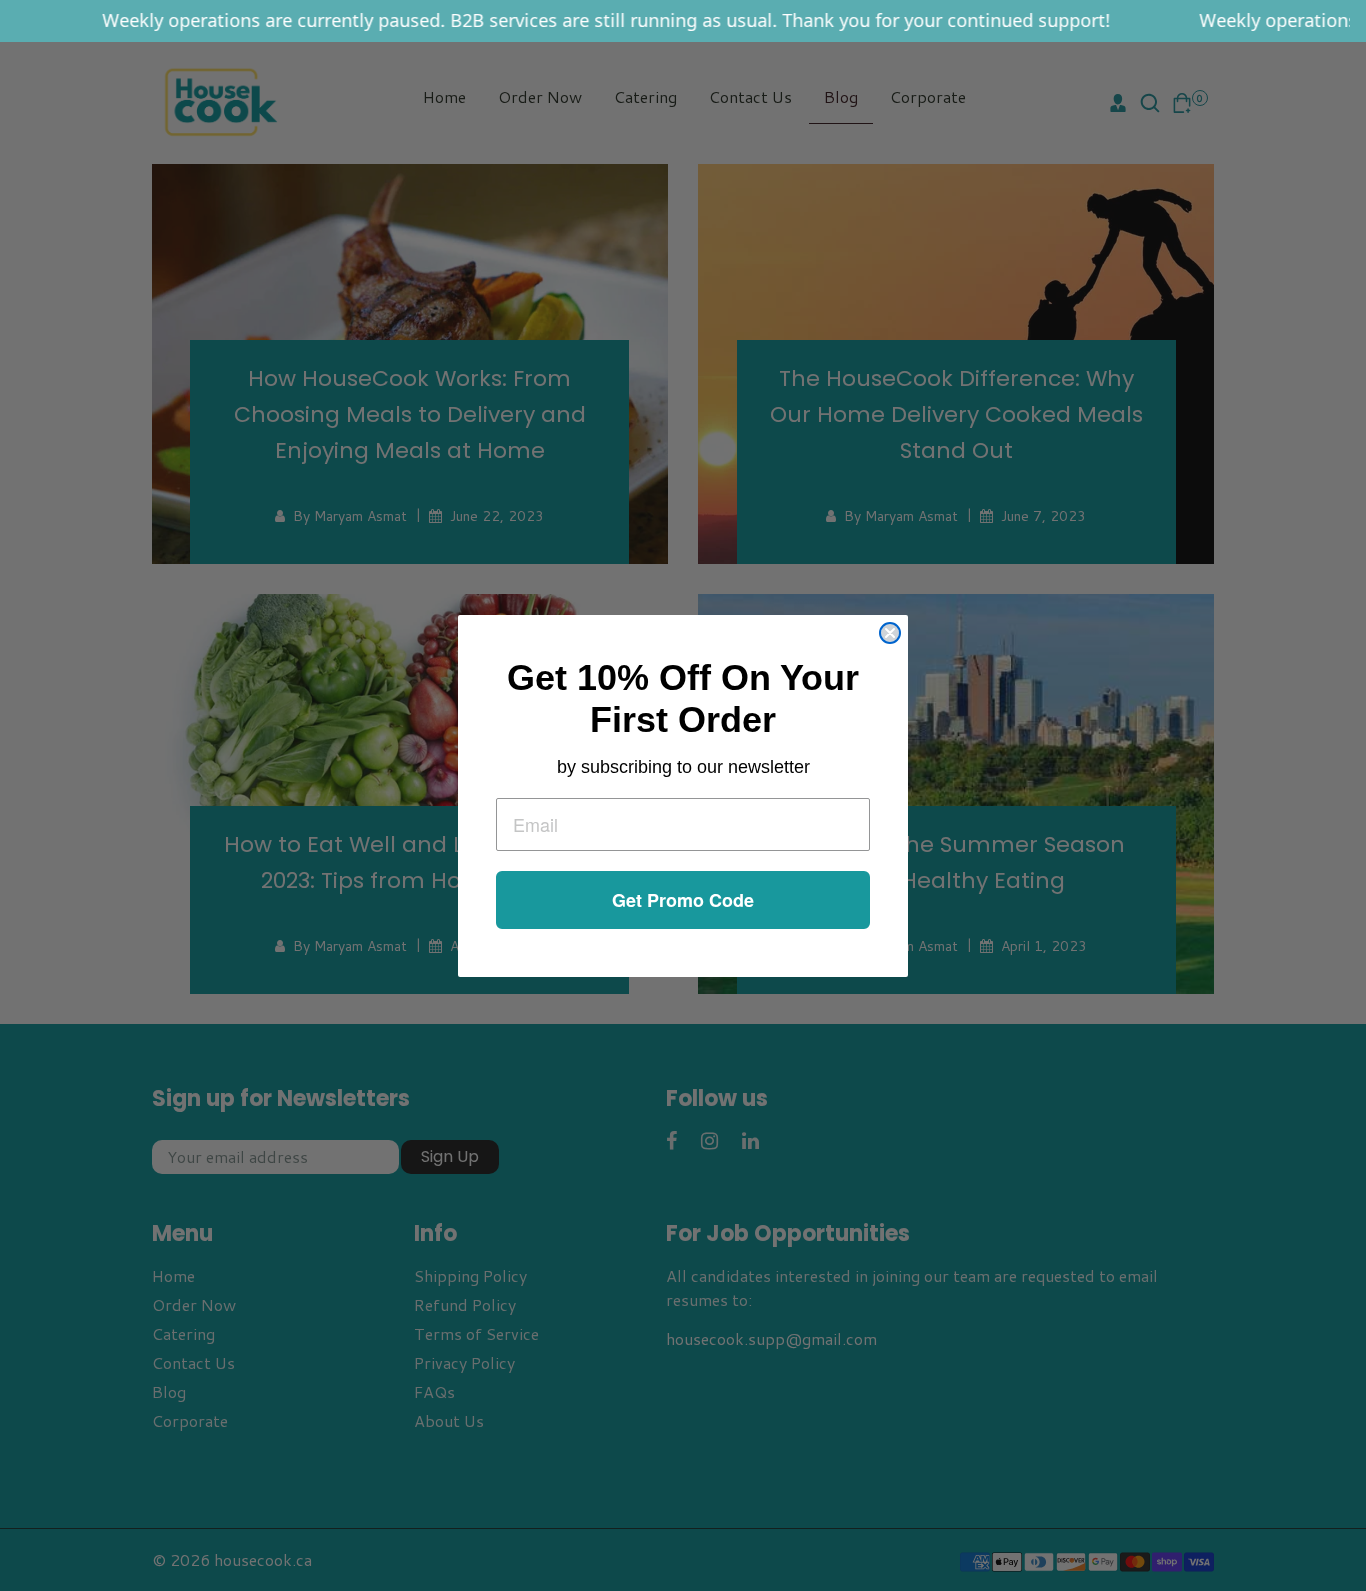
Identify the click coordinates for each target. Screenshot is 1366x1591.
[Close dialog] (890, 633)
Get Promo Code (683, 900)
